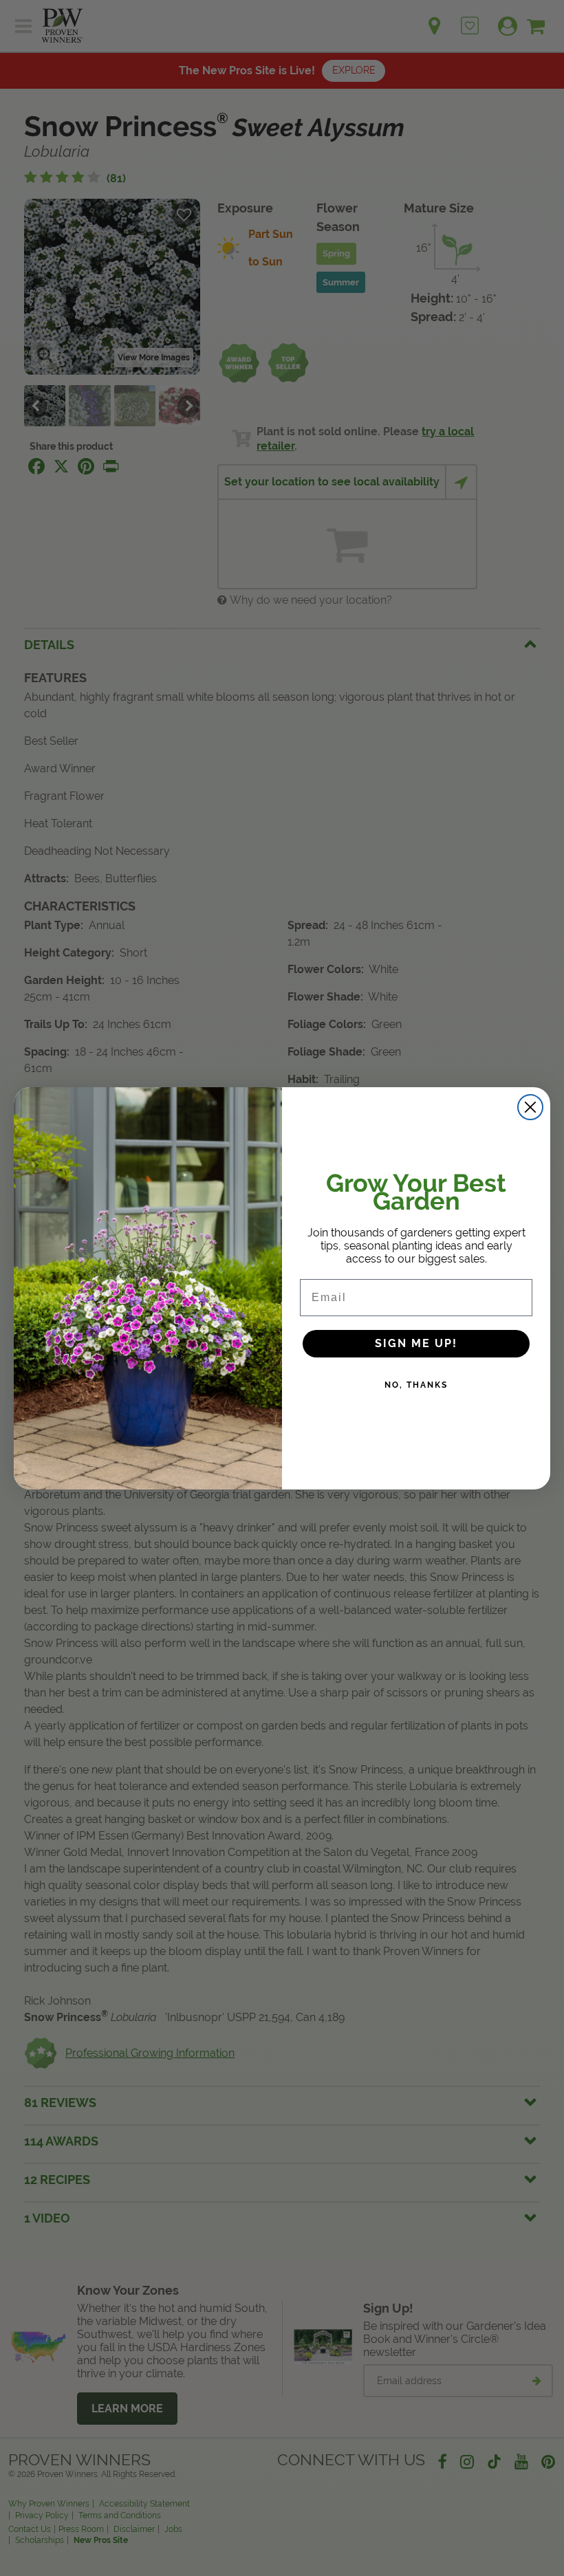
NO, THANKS (416, 1385)
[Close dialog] (530, 1107)
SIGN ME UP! (416, 1343)
